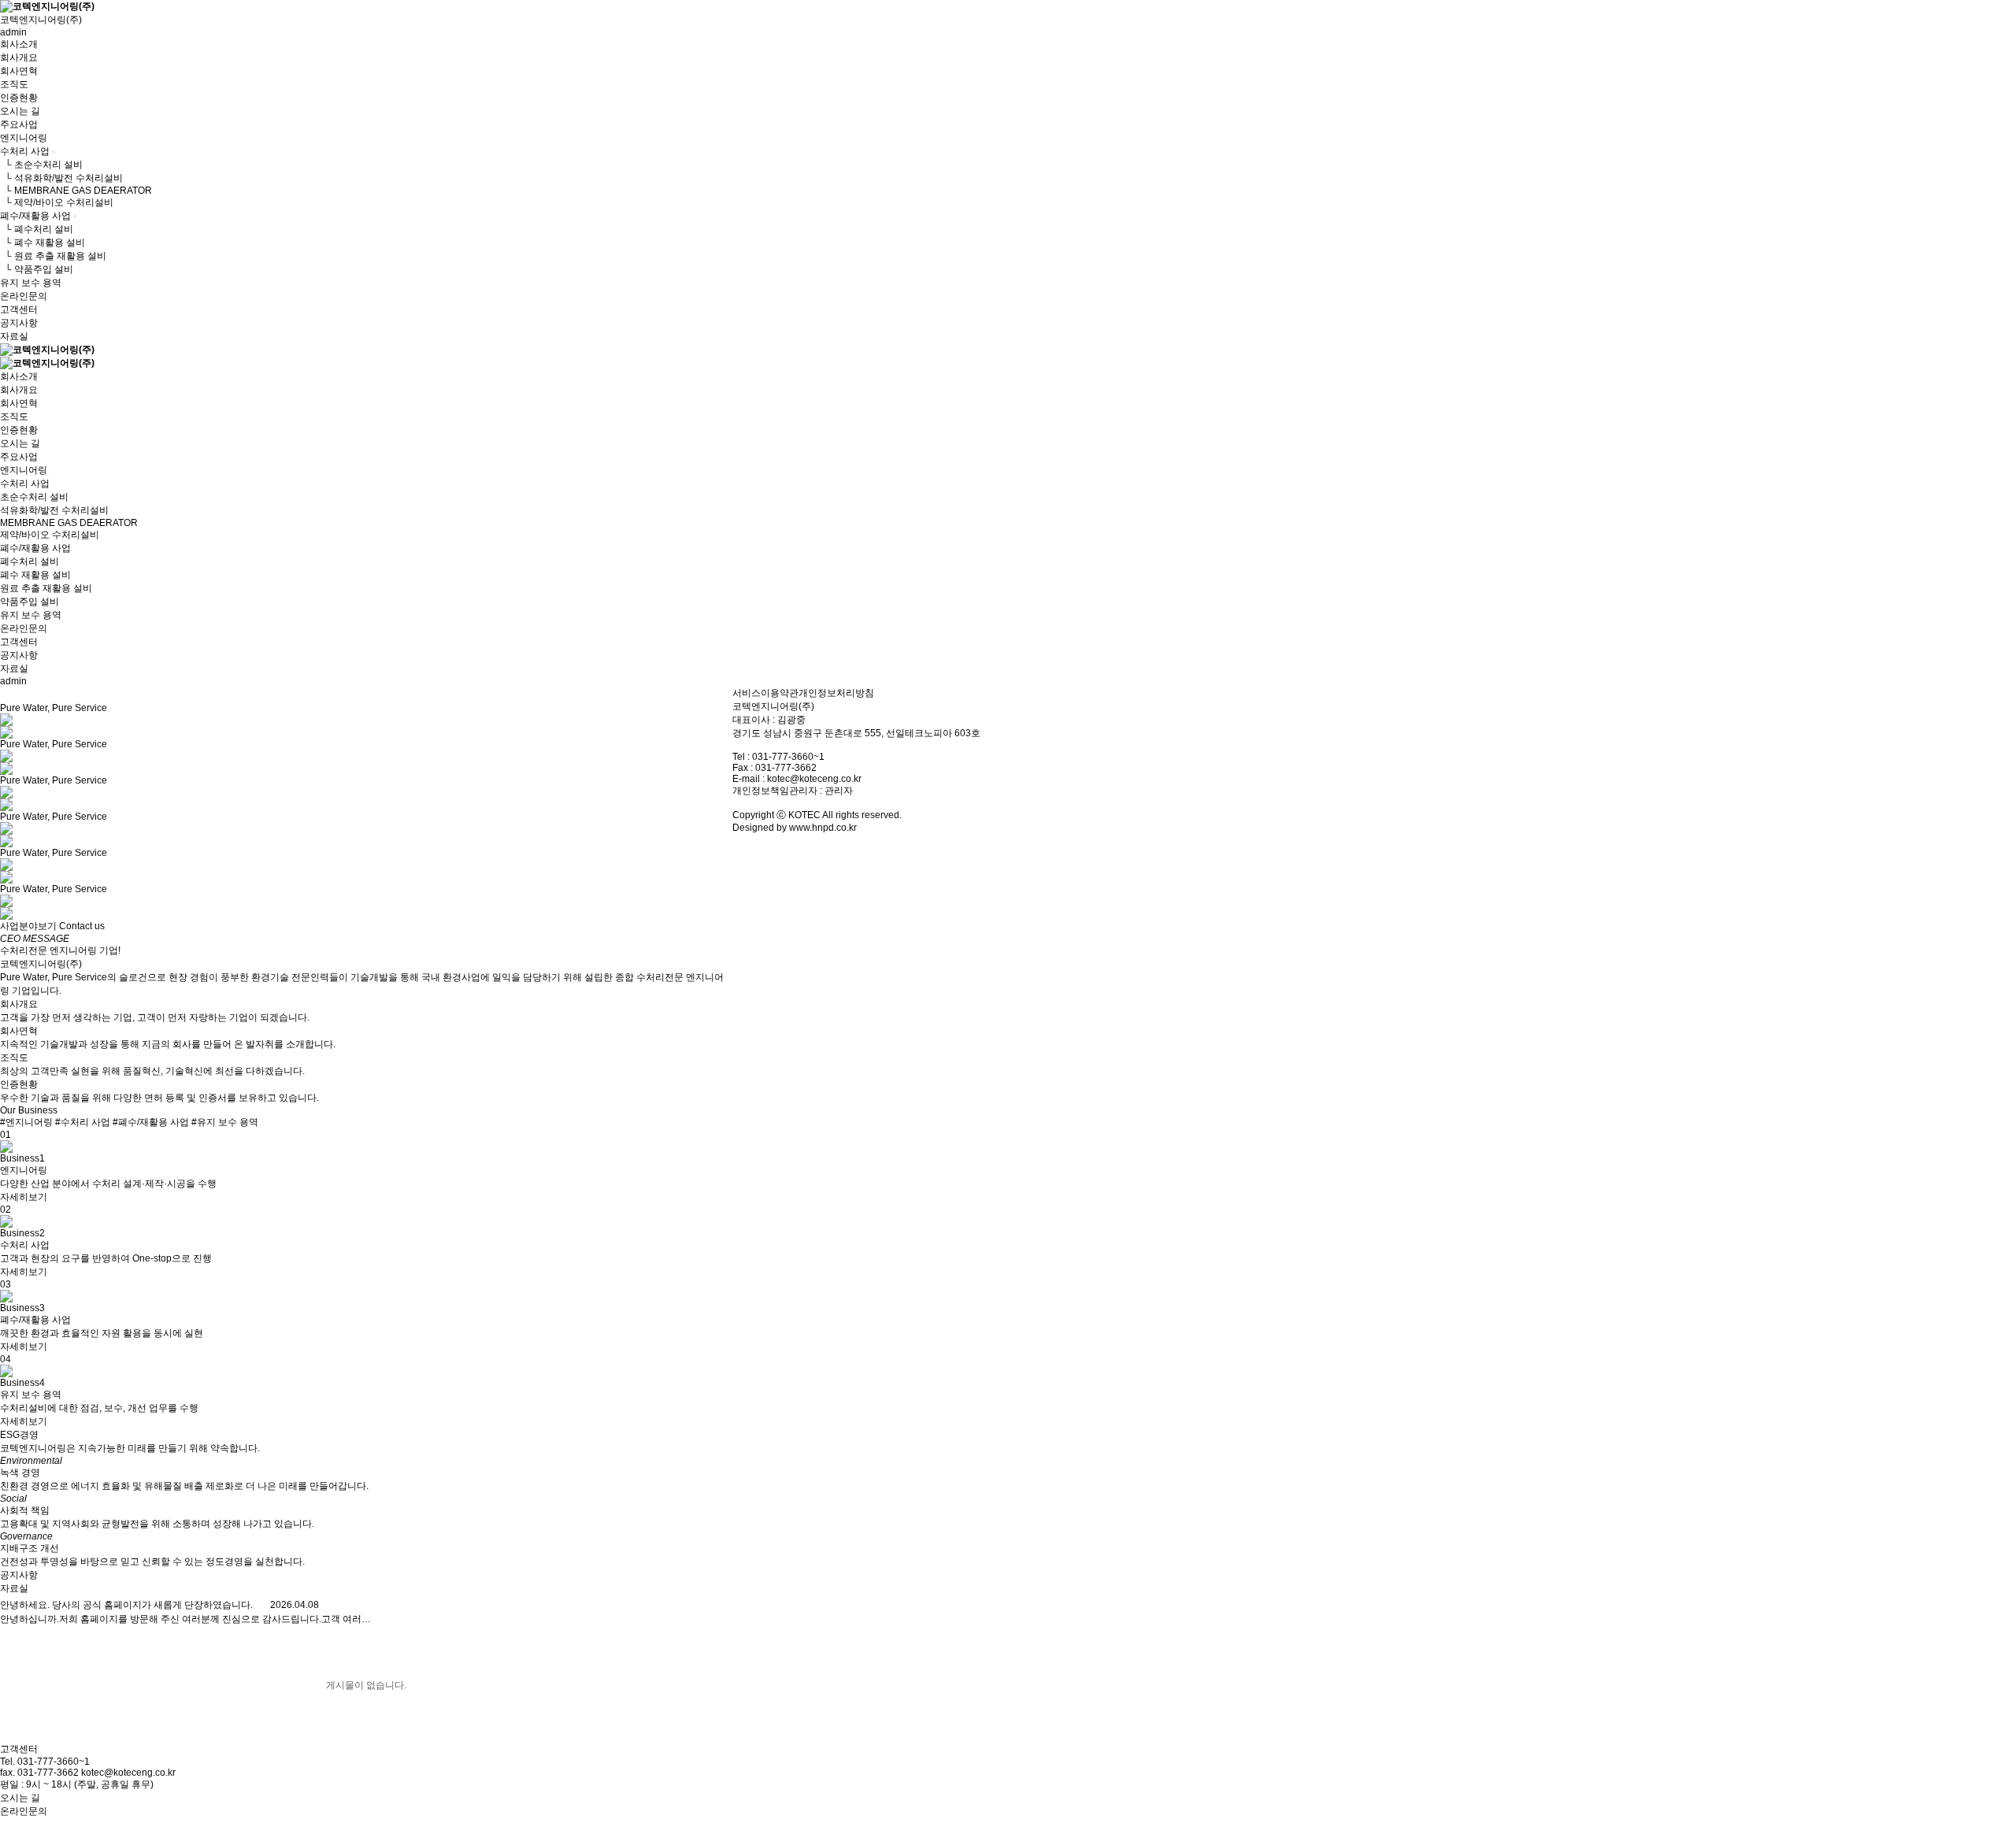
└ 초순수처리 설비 (41, 165)
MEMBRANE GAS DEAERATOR (69, 523)
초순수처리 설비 (34, 497)
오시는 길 (20, 111)
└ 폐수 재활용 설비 (43, 243)
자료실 (14, 336)
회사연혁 (19, 71)
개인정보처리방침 (836, 693)
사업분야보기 (28, 926)
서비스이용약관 (765, 693)
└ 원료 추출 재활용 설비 (53, 256)
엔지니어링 (24, 138)
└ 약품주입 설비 (37, 269)
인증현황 (19, 98)
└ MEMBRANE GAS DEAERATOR (76, 191)
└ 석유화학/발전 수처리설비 (61, 178)
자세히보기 (24, 1197)
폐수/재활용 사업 (35, 216)
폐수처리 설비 (30, 561)
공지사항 (19, 323)
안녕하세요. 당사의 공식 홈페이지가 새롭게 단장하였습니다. (126, 1605)
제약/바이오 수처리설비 (50, 535)
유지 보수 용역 (31, 283)
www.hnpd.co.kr (823, 828)
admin (13, 32)
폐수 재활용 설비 (35, 575)
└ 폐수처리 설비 (37, 229)
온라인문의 (24, 296)
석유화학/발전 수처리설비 (54, 510)
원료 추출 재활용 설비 (46, 588)
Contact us (82, 926)
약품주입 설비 (30, 602)
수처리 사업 (25, 151)
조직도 (14, 84)
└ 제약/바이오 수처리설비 (57, 202)
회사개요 (19, 57)
